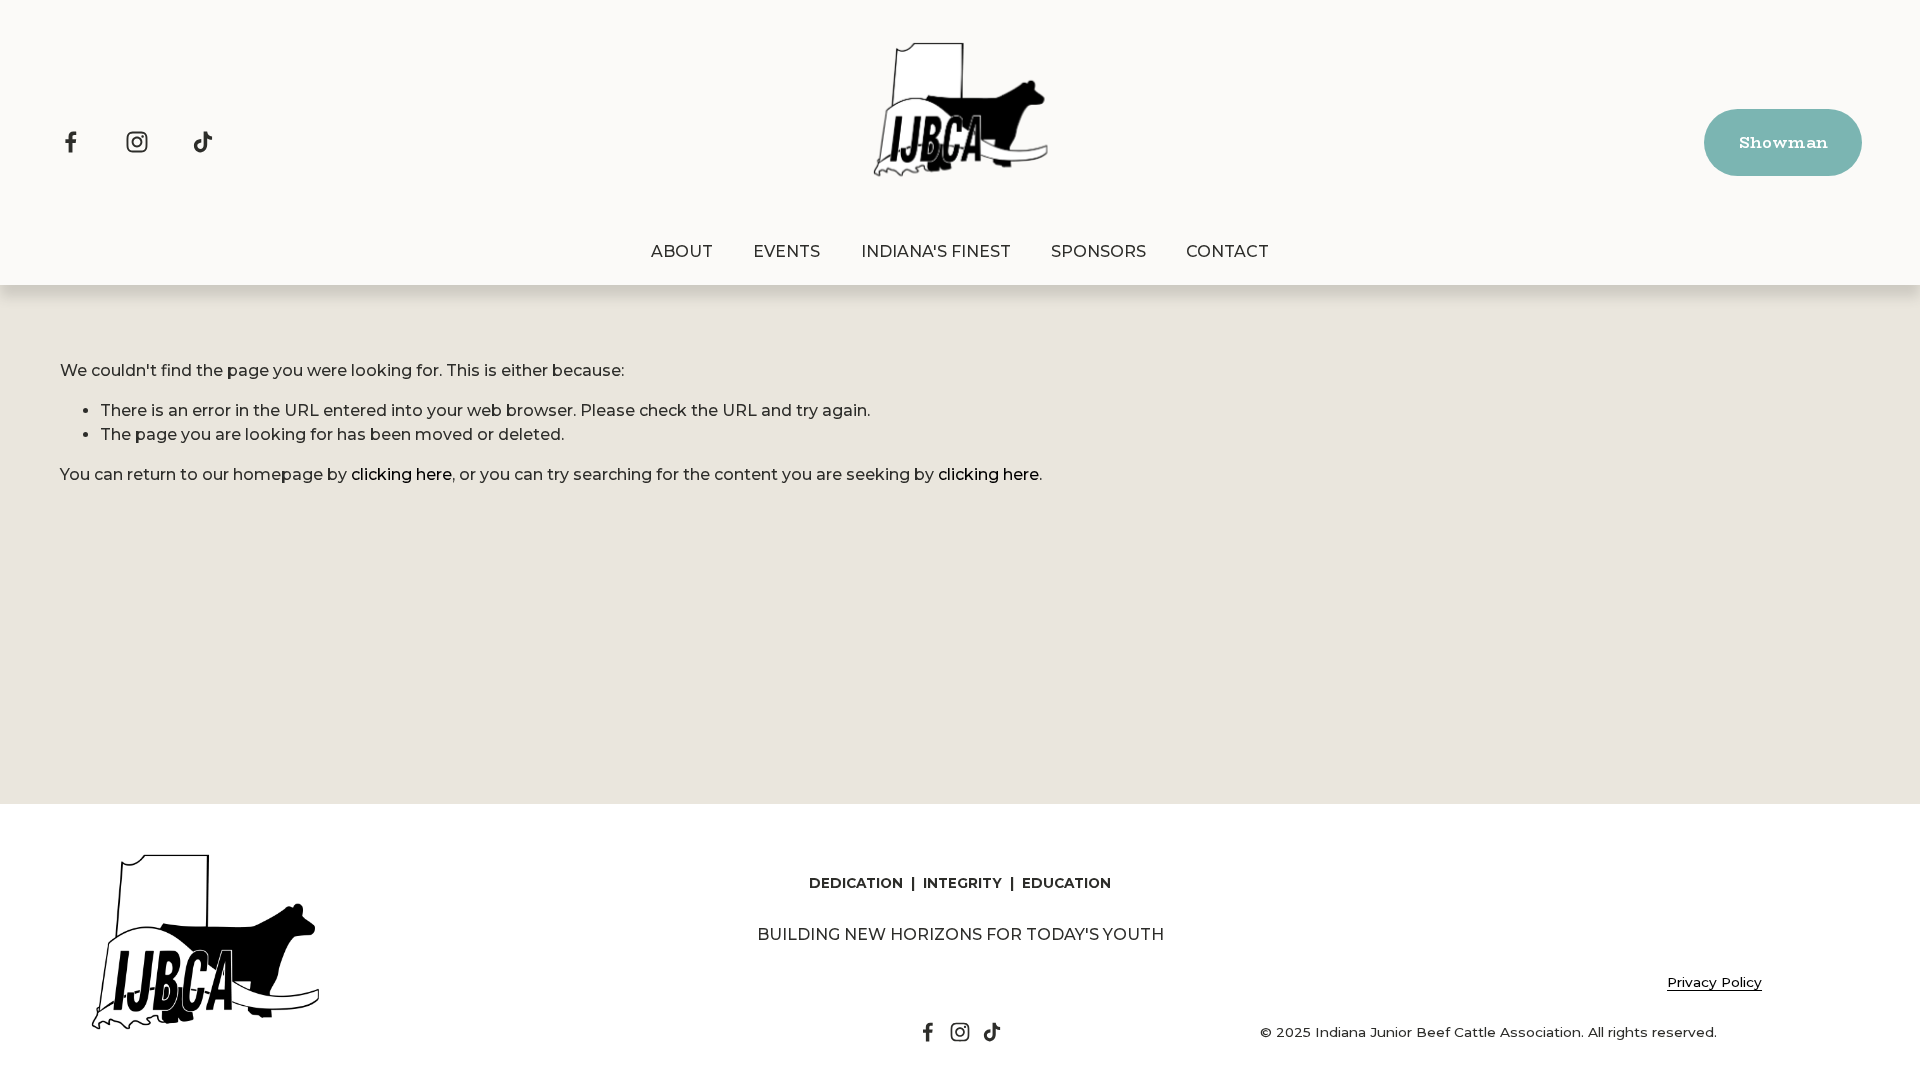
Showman (1783, 142)
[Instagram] (137, 142)
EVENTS (786, 251)
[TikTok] (203, 142)
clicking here (401, 474)
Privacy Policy (1714, 982)
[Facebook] (71, 142)
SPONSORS (1098, 251)
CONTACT (1227, 251)
